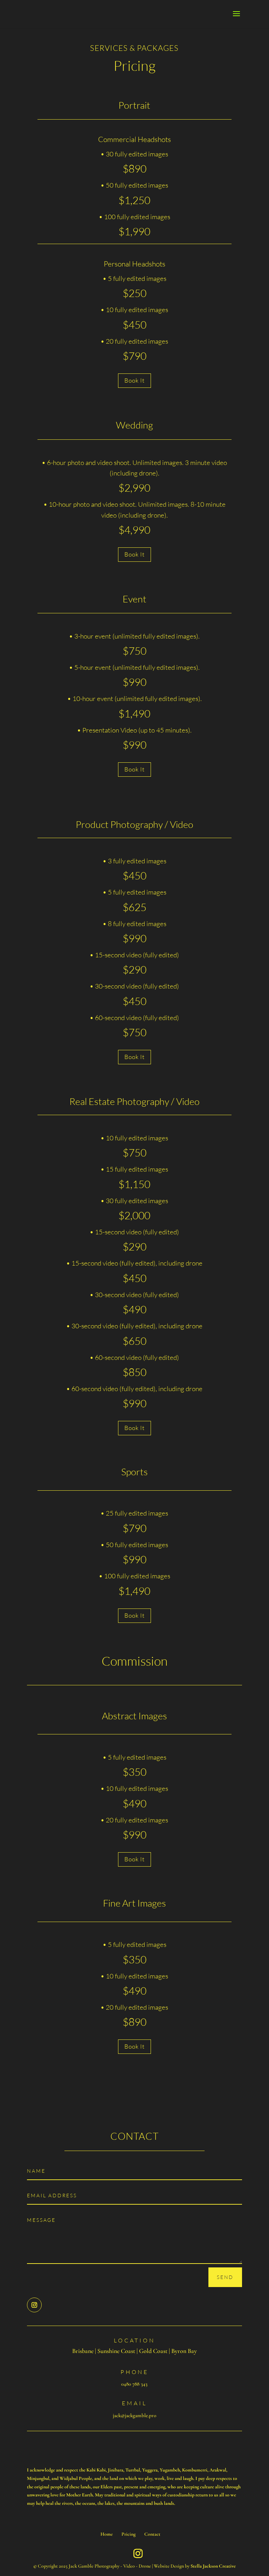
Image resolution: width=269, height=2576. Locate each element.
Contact (152, 2534)
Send (225, 2277)
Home (107, 2534)
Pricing (129, 2534)
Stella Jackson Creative (213, 2566)
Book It (134, 380)
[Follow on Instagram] (34, 2305)
